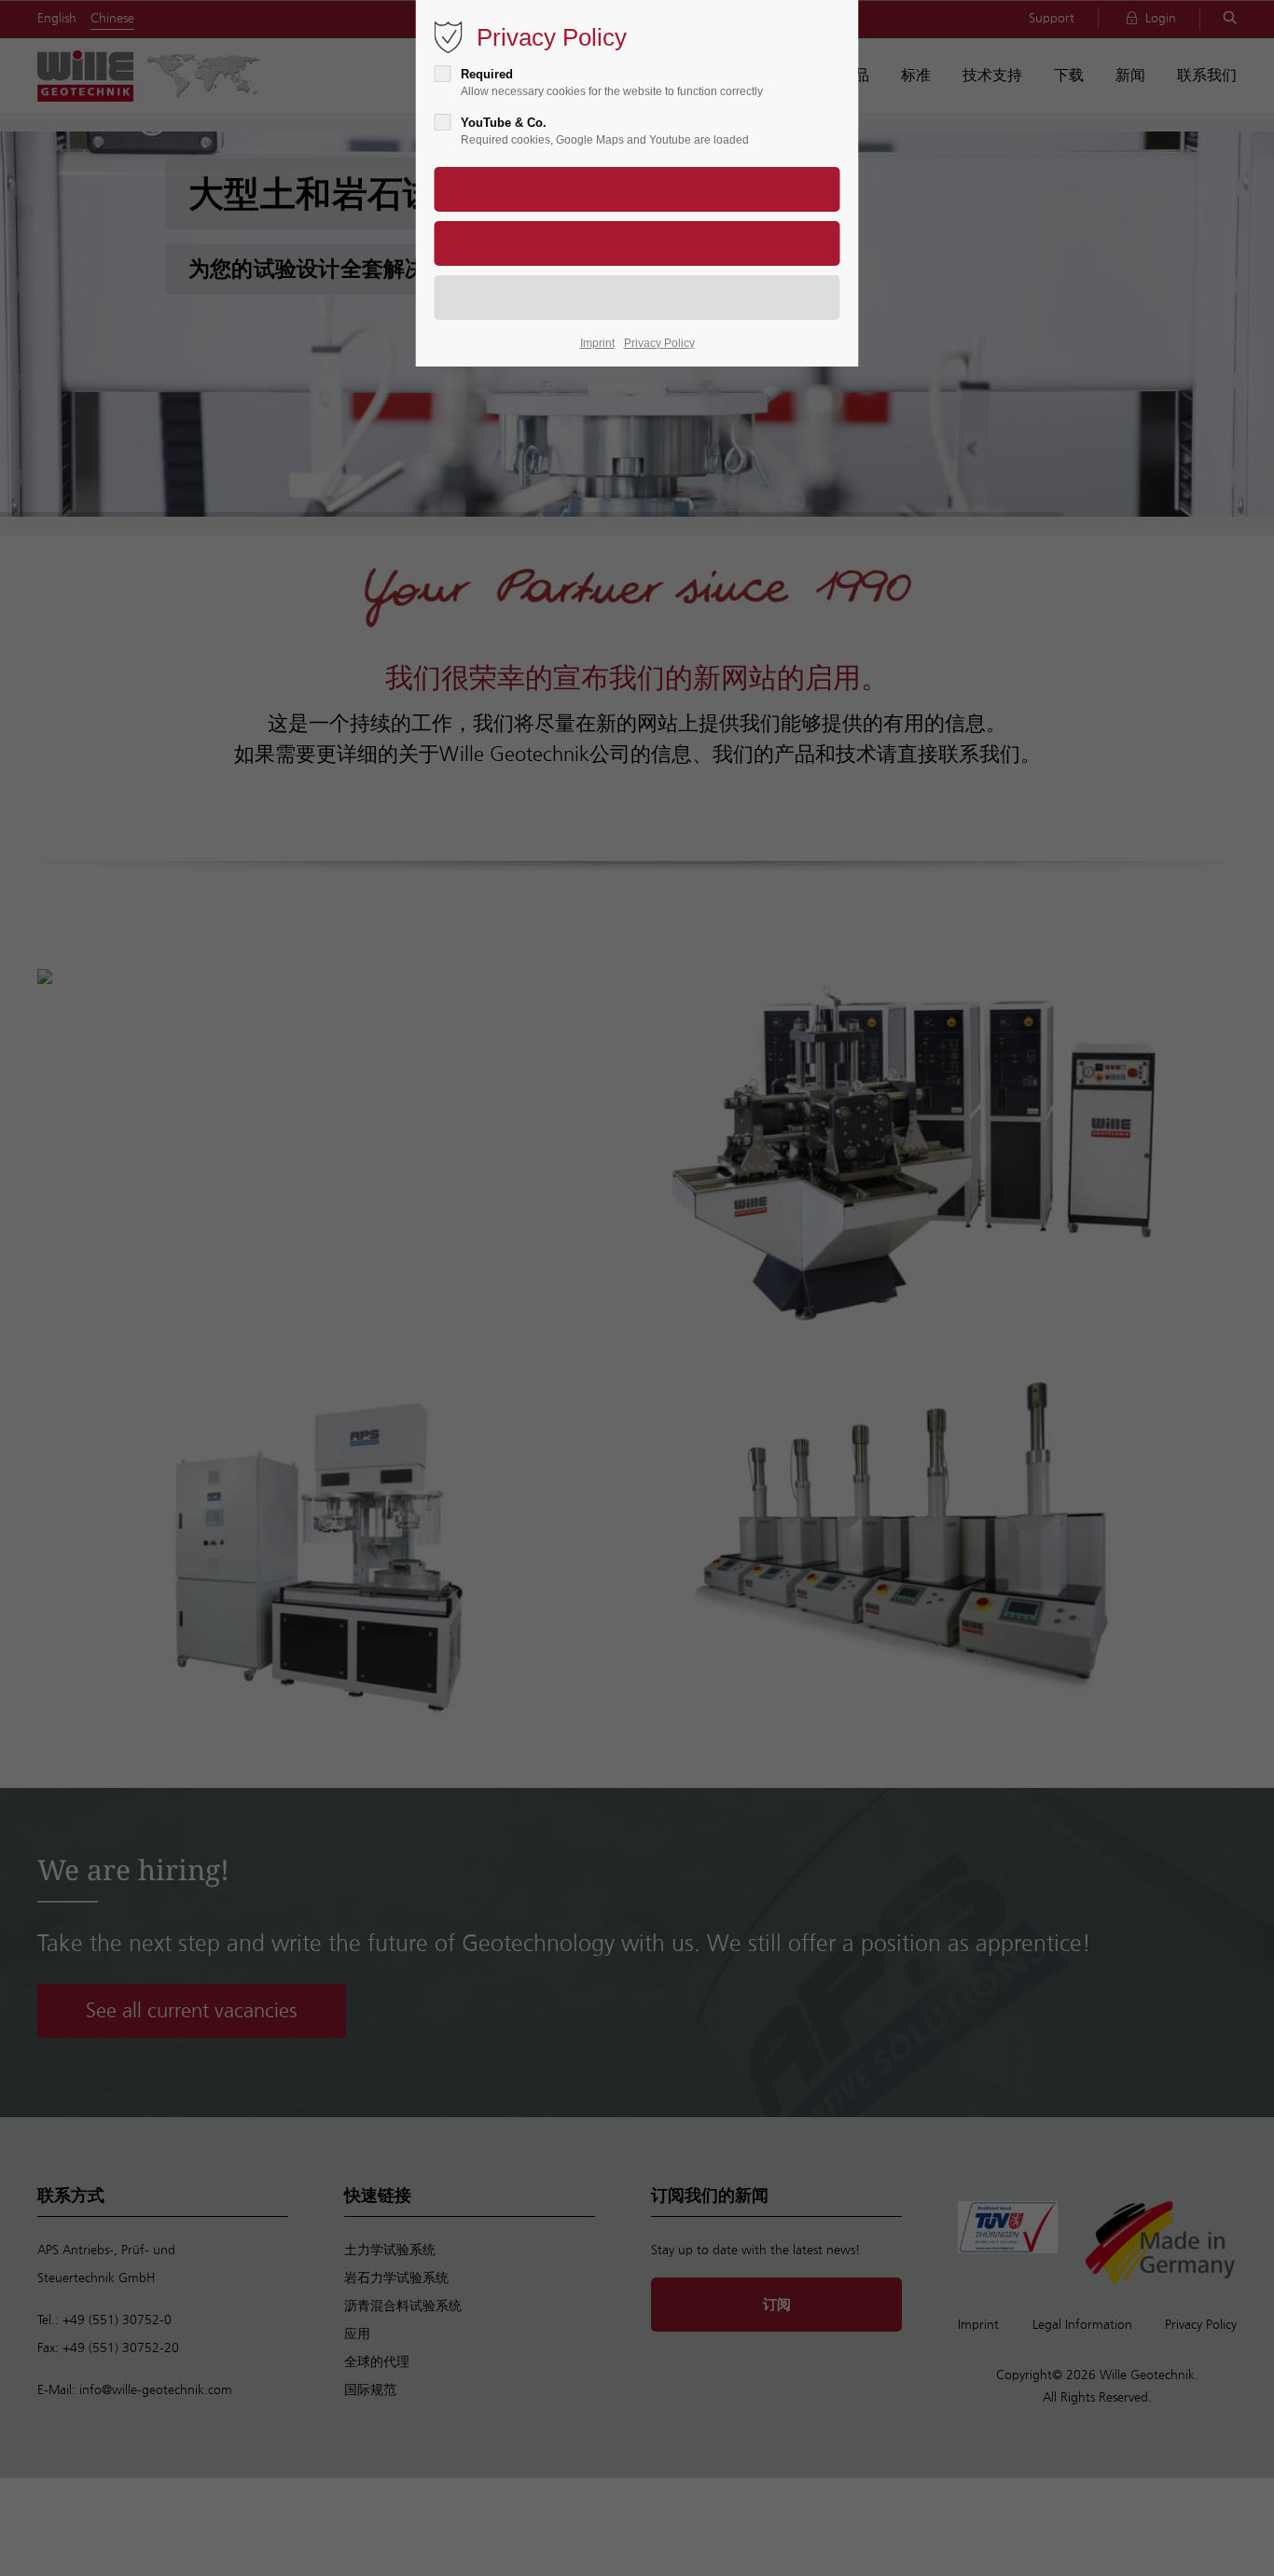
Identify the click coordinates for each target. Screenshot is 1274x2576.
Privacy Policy (659, 343)
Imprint (597, 343)
